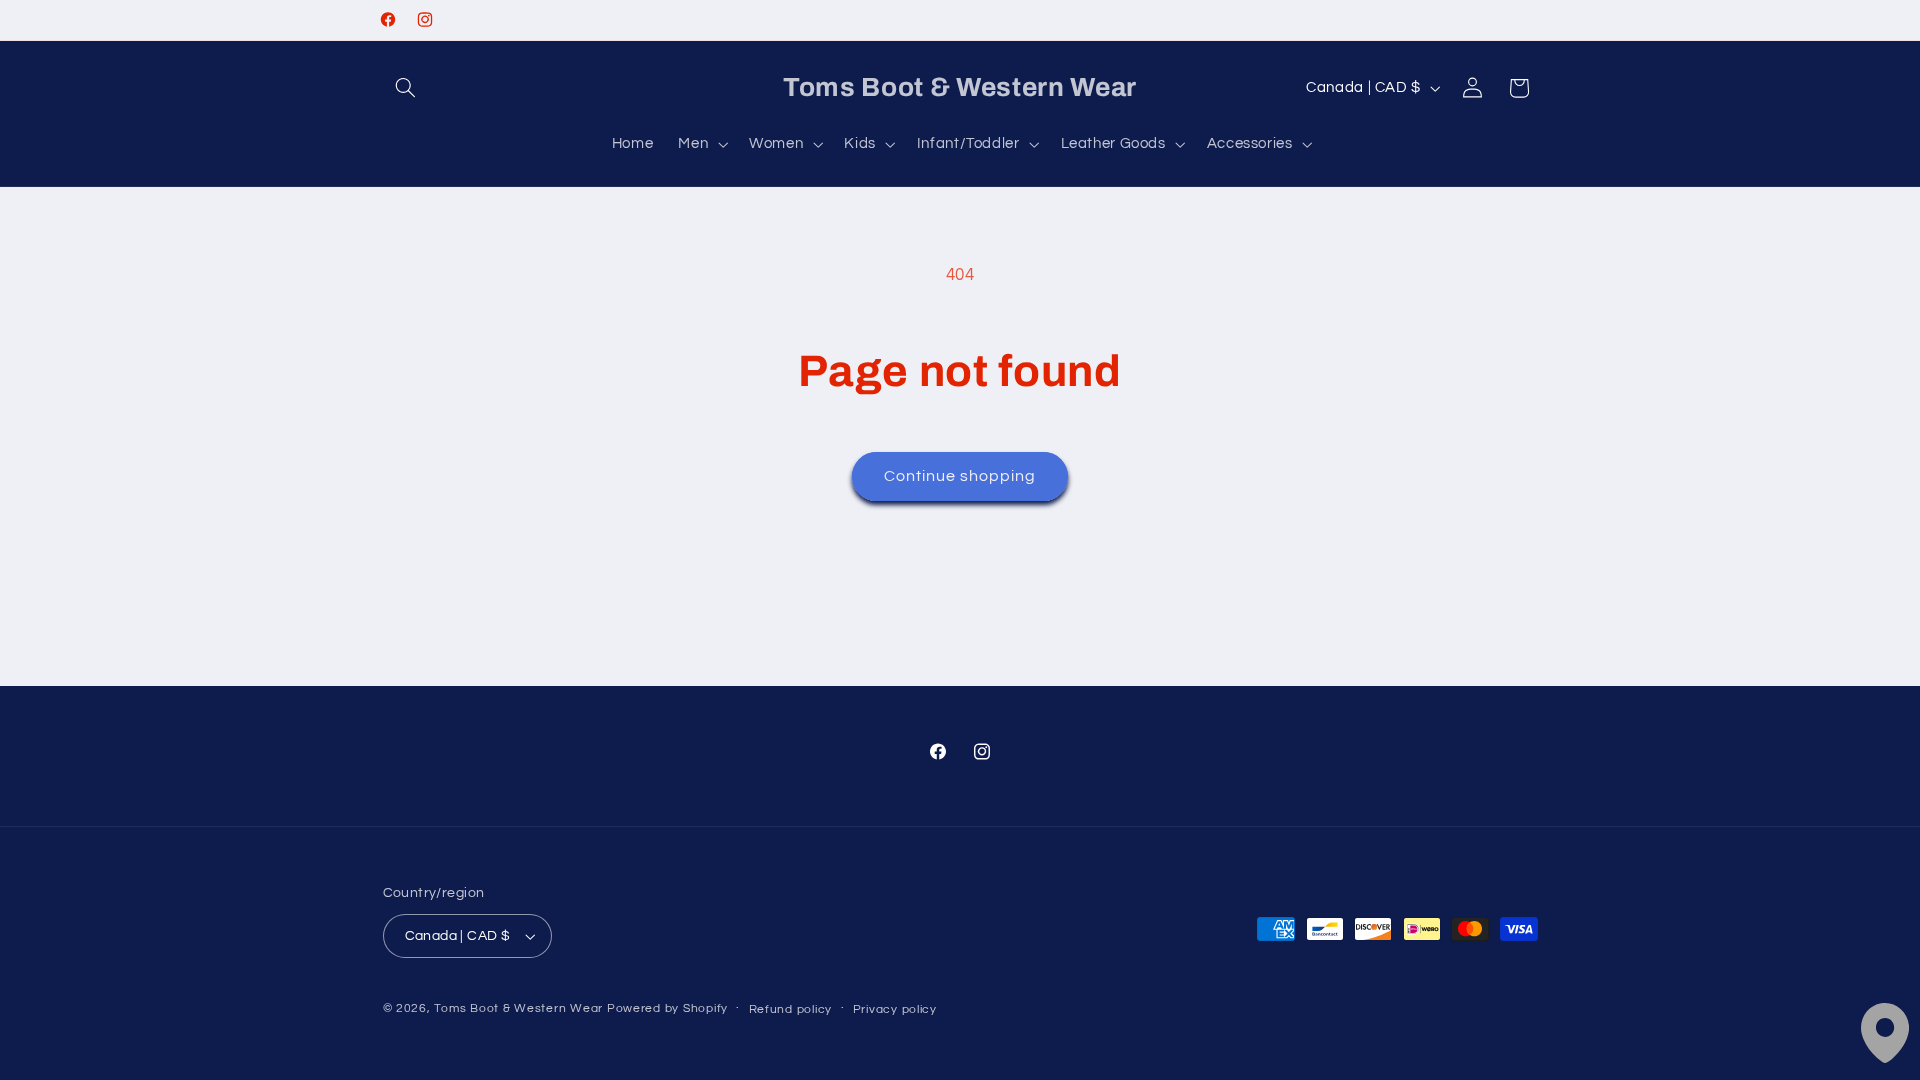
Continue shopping (960, 476)
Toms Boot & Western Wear (518, 1008)
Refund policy (791, 1009)
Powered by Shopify (667, 1008)
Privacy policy (895, 1009)
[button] (406, 88)
